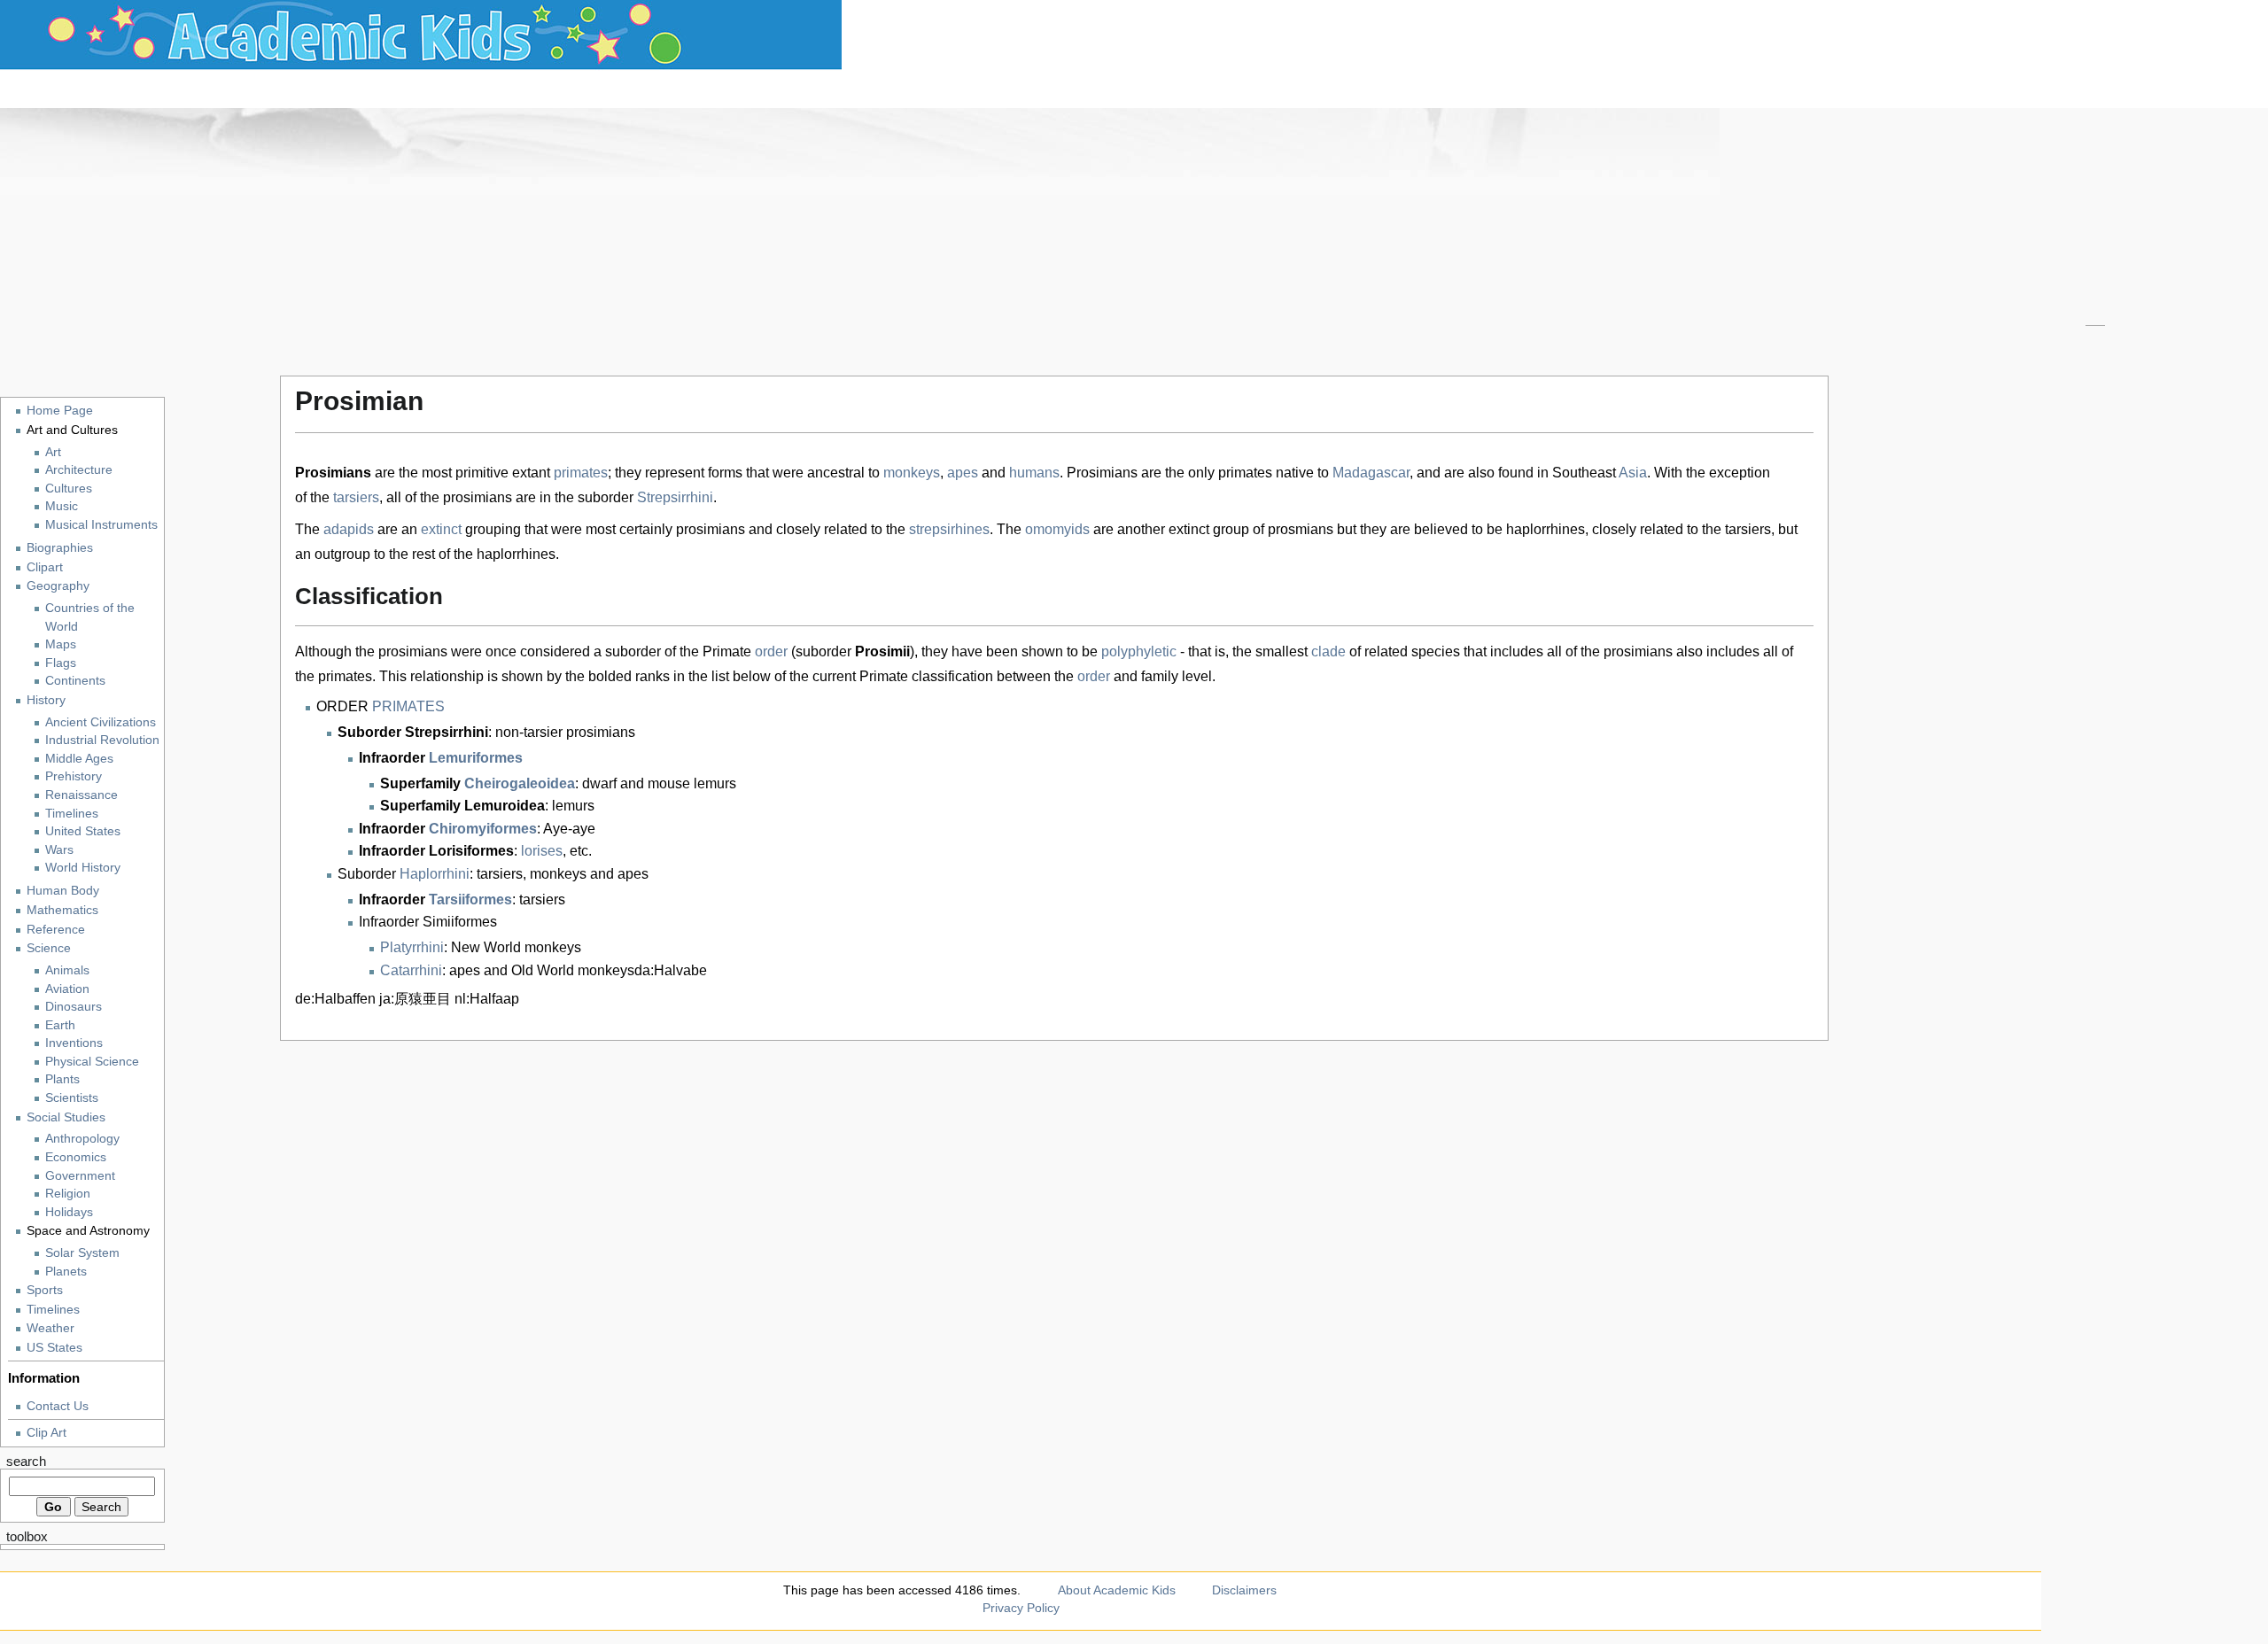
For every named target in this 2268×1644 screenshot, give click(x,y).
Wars (59, 850)
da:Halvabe (671, 970)
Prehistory (74, 776)
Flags (61, 663)
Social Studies (66, 1117)
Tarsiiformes (470, 900)
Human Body (63, 890)
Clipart (45, 567)
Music (62, 506)
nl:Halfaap (487, 999)
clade (1328, 651)
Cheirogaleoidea (520, 783)
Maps (61, 644)
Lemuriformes (476, 758)
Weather (50, 1328)
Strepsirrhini (675, 497)
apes (963, 473)
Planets (66, 1272)
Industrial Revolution (102, 740)
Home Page (60, 410)
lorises (542, 851)
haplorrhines (1546, 529)
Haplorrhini (435, 874)
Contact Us (58, 1406)
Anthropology (82, 1139)
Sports (45, 1290)
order (771, 651)
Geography (58, 585)
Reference (56, 929)
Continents (75, 681)
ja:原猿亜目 (415, 999)
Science (49, 948)
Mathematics (62, 910)
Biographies (60, 547)
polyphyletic (1139, 651)
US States (54, 1347)
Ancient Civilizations (101, 722)
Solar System (82, 1253)
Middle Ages (79, 759)
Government (80, 1176)
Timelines (72, 814)
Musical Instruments (101, 525)
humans (1034, 473)
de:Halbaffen (335, 999)
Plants (62, 1079)
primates (581, 473)
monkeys (912, 473)
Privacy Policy (1021, 1608)
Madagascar (1371, 473)
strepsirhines (949, 529)
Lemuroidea (505, 806)
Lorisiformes (471, 851)
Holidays (69, 1212)
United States (83, 831)
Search (26, 1462)
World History (83, 868)
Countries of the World (90, 617)
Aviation (67, 989)
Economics (76, 1157)
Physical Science (92, 1062)
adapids (349, 529)
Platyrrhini (412, 947)
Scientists (72, 1098)
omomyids (1057, 529)
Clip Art (47, 1432)
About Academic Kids (1117, 1590)
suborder (606, 497)
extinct (441, 529)
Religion (68, 1194)
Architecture (79, 470)
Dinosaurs (74, 1007)
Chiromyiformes (483, 829)
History (46, 700)
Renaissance (82, 795)
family (1160, 676)
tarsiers (356, 497)
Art (53, 452)
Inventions (74, 1043)
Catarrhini (411, 970)
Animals (67, 970)
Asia (1633, 473)
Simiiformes (460, 922)
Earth (60, 1025)
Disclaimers (1244, 1590)
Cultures (69, 489)
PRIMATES (408, 706)
